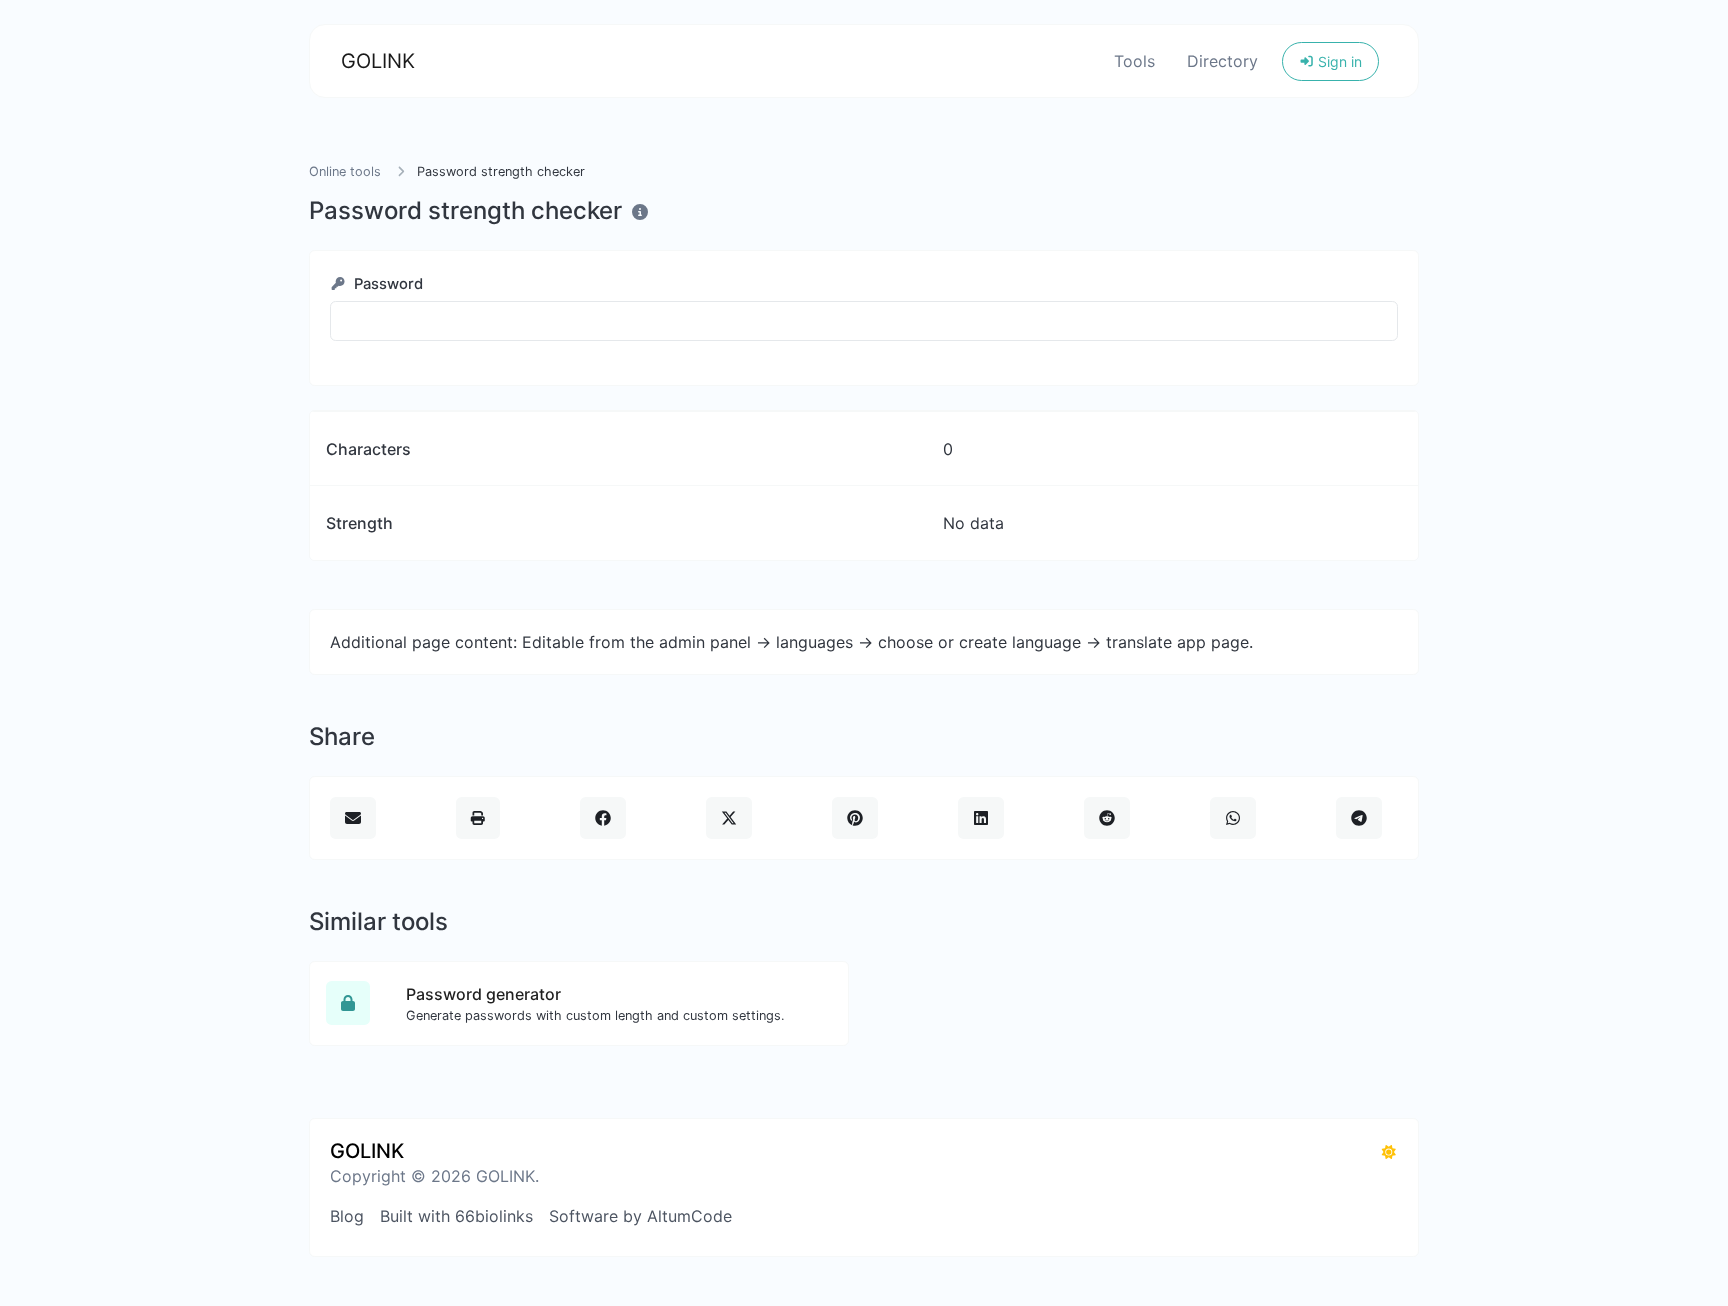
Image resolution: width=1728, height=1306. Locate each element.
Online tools (345, 171)
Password (386, 284)
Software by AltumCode (640, 1216)
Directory (1222, 61)
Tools (1134, 61)
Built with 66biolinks (456, 1216)
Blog (347, 1216)
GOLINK (378, 61)
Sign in (1338, 61)
